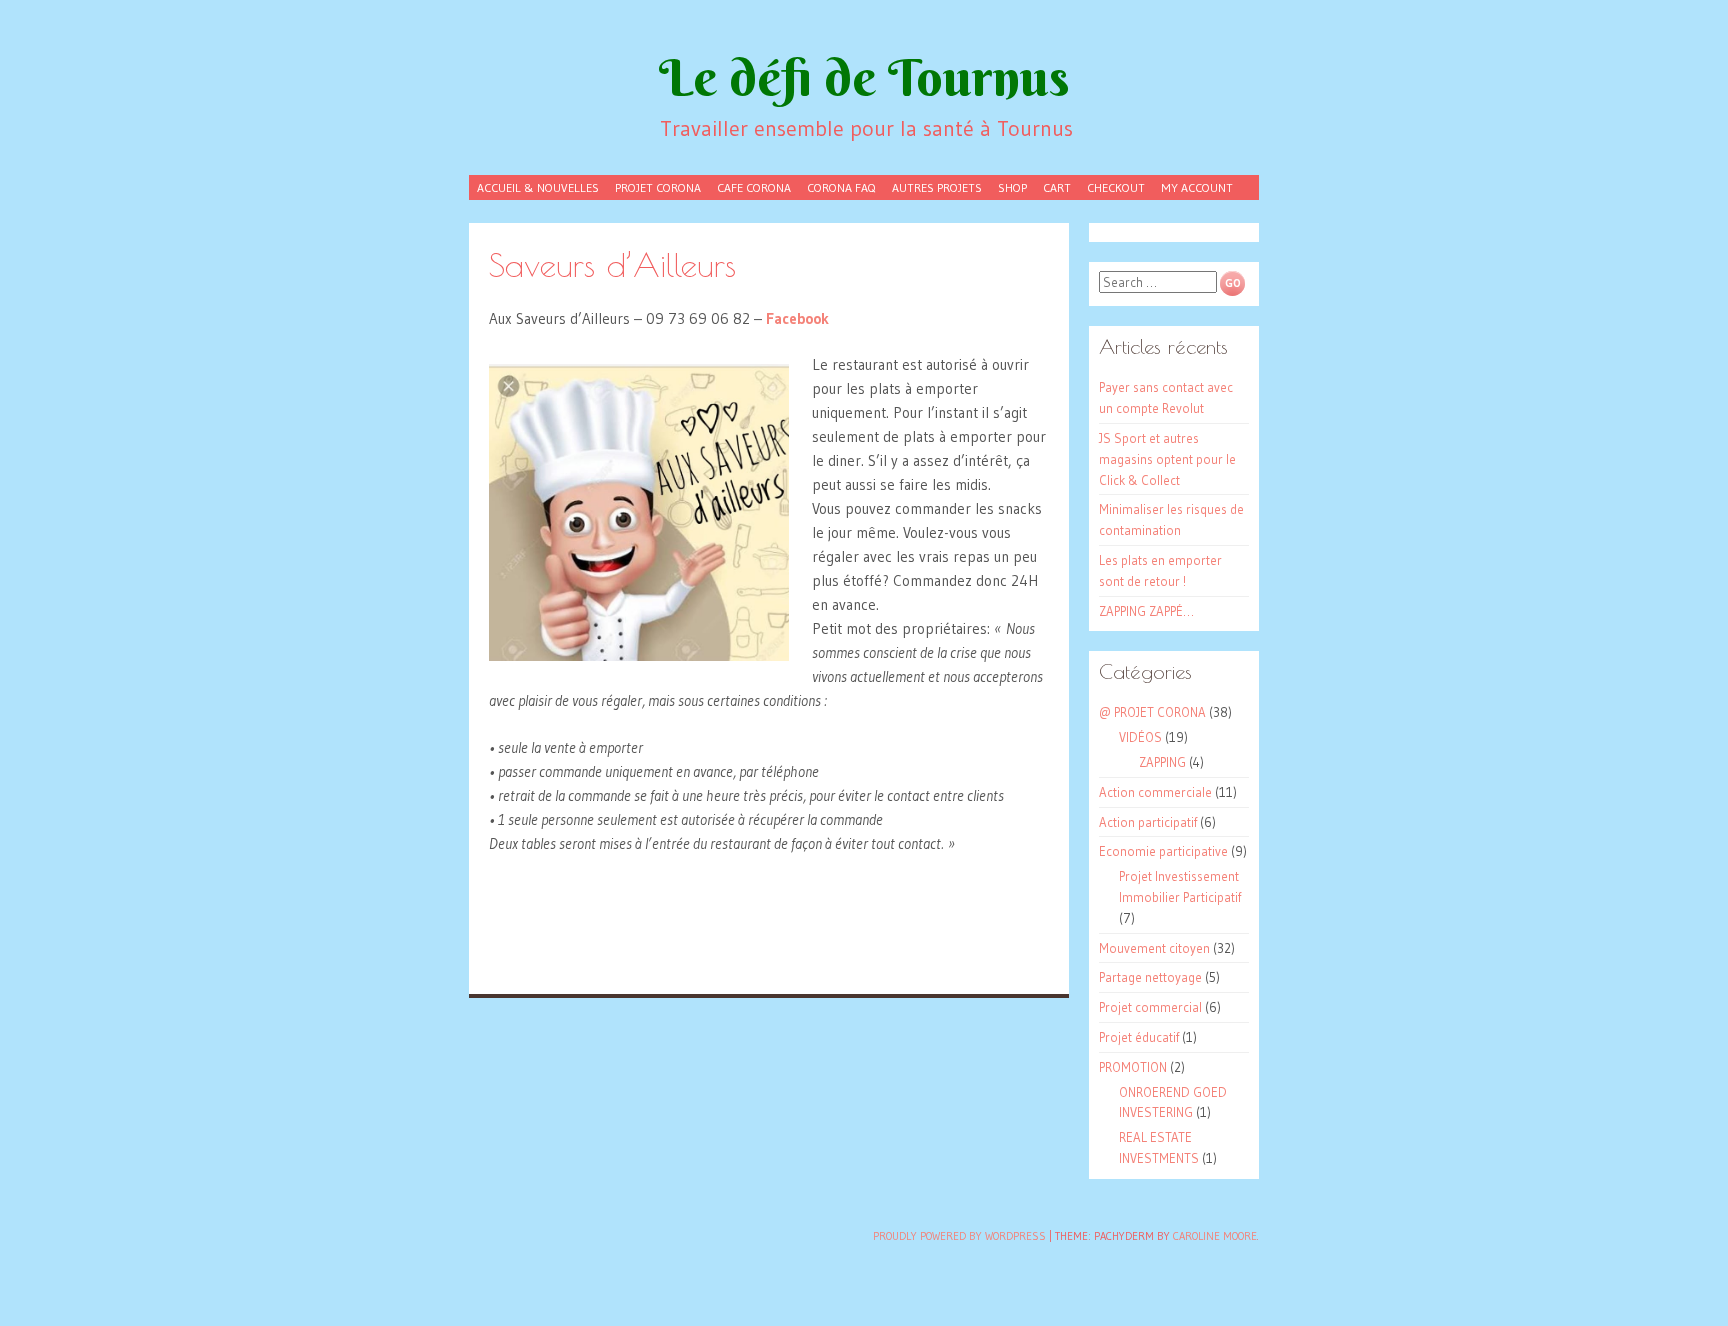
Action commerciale (1155, 792)
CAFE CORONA (754, 187)
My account (1197, 187)
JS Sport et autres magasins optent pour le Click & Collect (1167, 459)
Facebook (797, 318)
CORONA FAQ (841, 187)
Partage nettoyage (1150, 977)
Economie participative (1163, 851)
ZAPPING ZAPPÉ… (1146, 611)
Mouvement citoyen (1154, 948)
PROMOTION (1133, 1067)
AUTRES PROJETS (937, 187)
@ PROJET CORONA (1152, 712)
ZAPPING (1162, 762)
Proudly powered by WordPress (959, 1236)
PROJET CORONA (658, 187)
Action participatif (1148, 822)
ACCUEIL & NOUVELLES (538, 187)
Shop (1012, 187)
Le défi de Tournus (864, 77)
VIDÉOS (1140, 737)
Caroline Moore (1215, 1236)
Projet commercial (1150, 1007)
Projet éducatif (1139, 1037)
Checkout (1116, 187)
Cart (1057, 187)
